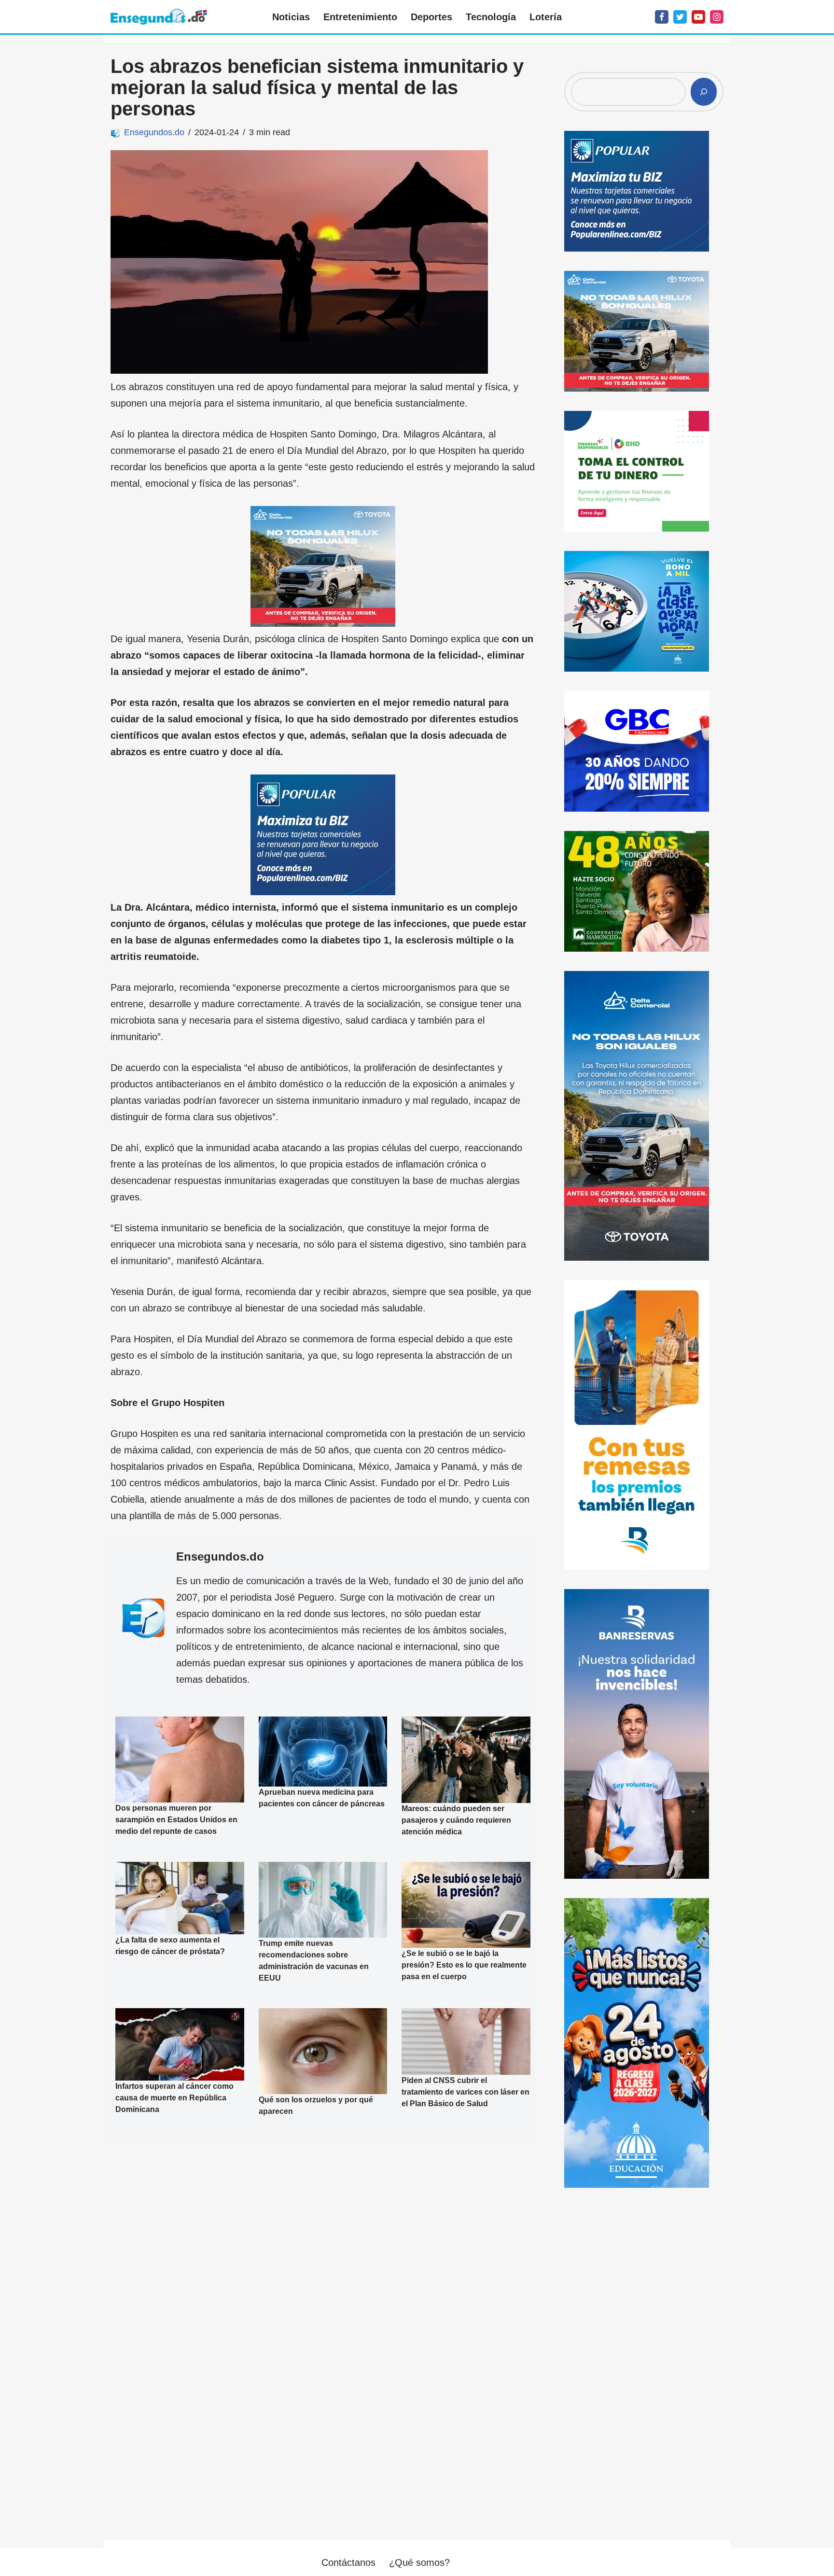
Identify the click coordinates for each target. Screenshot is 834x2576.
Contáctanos (348, 2562)
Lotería (546, 17)
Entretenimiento (360, 17)
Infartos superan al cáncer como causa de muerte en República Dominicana (174, 2098)
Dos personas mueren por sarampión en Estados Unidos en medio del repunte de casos (176, 1820)
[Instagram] (717, 17)
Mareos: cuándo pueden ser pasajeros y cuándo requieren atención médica (456, 1820)
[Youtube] (698, 17)
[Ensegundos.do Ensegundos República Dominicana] (159, 17)
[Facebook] (662, 17)
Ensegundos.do (154, 132)
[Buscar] (704, 92)
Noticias (291, 17)
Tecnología (491, 17)
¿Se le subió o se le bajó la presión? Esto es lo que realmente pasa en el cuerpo (464, 1965)
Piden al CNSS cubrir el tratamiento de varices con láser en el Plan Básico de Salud (466, 2092)
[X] (680, 17)
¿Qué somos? (419, 2562)
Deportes (431, 17)
